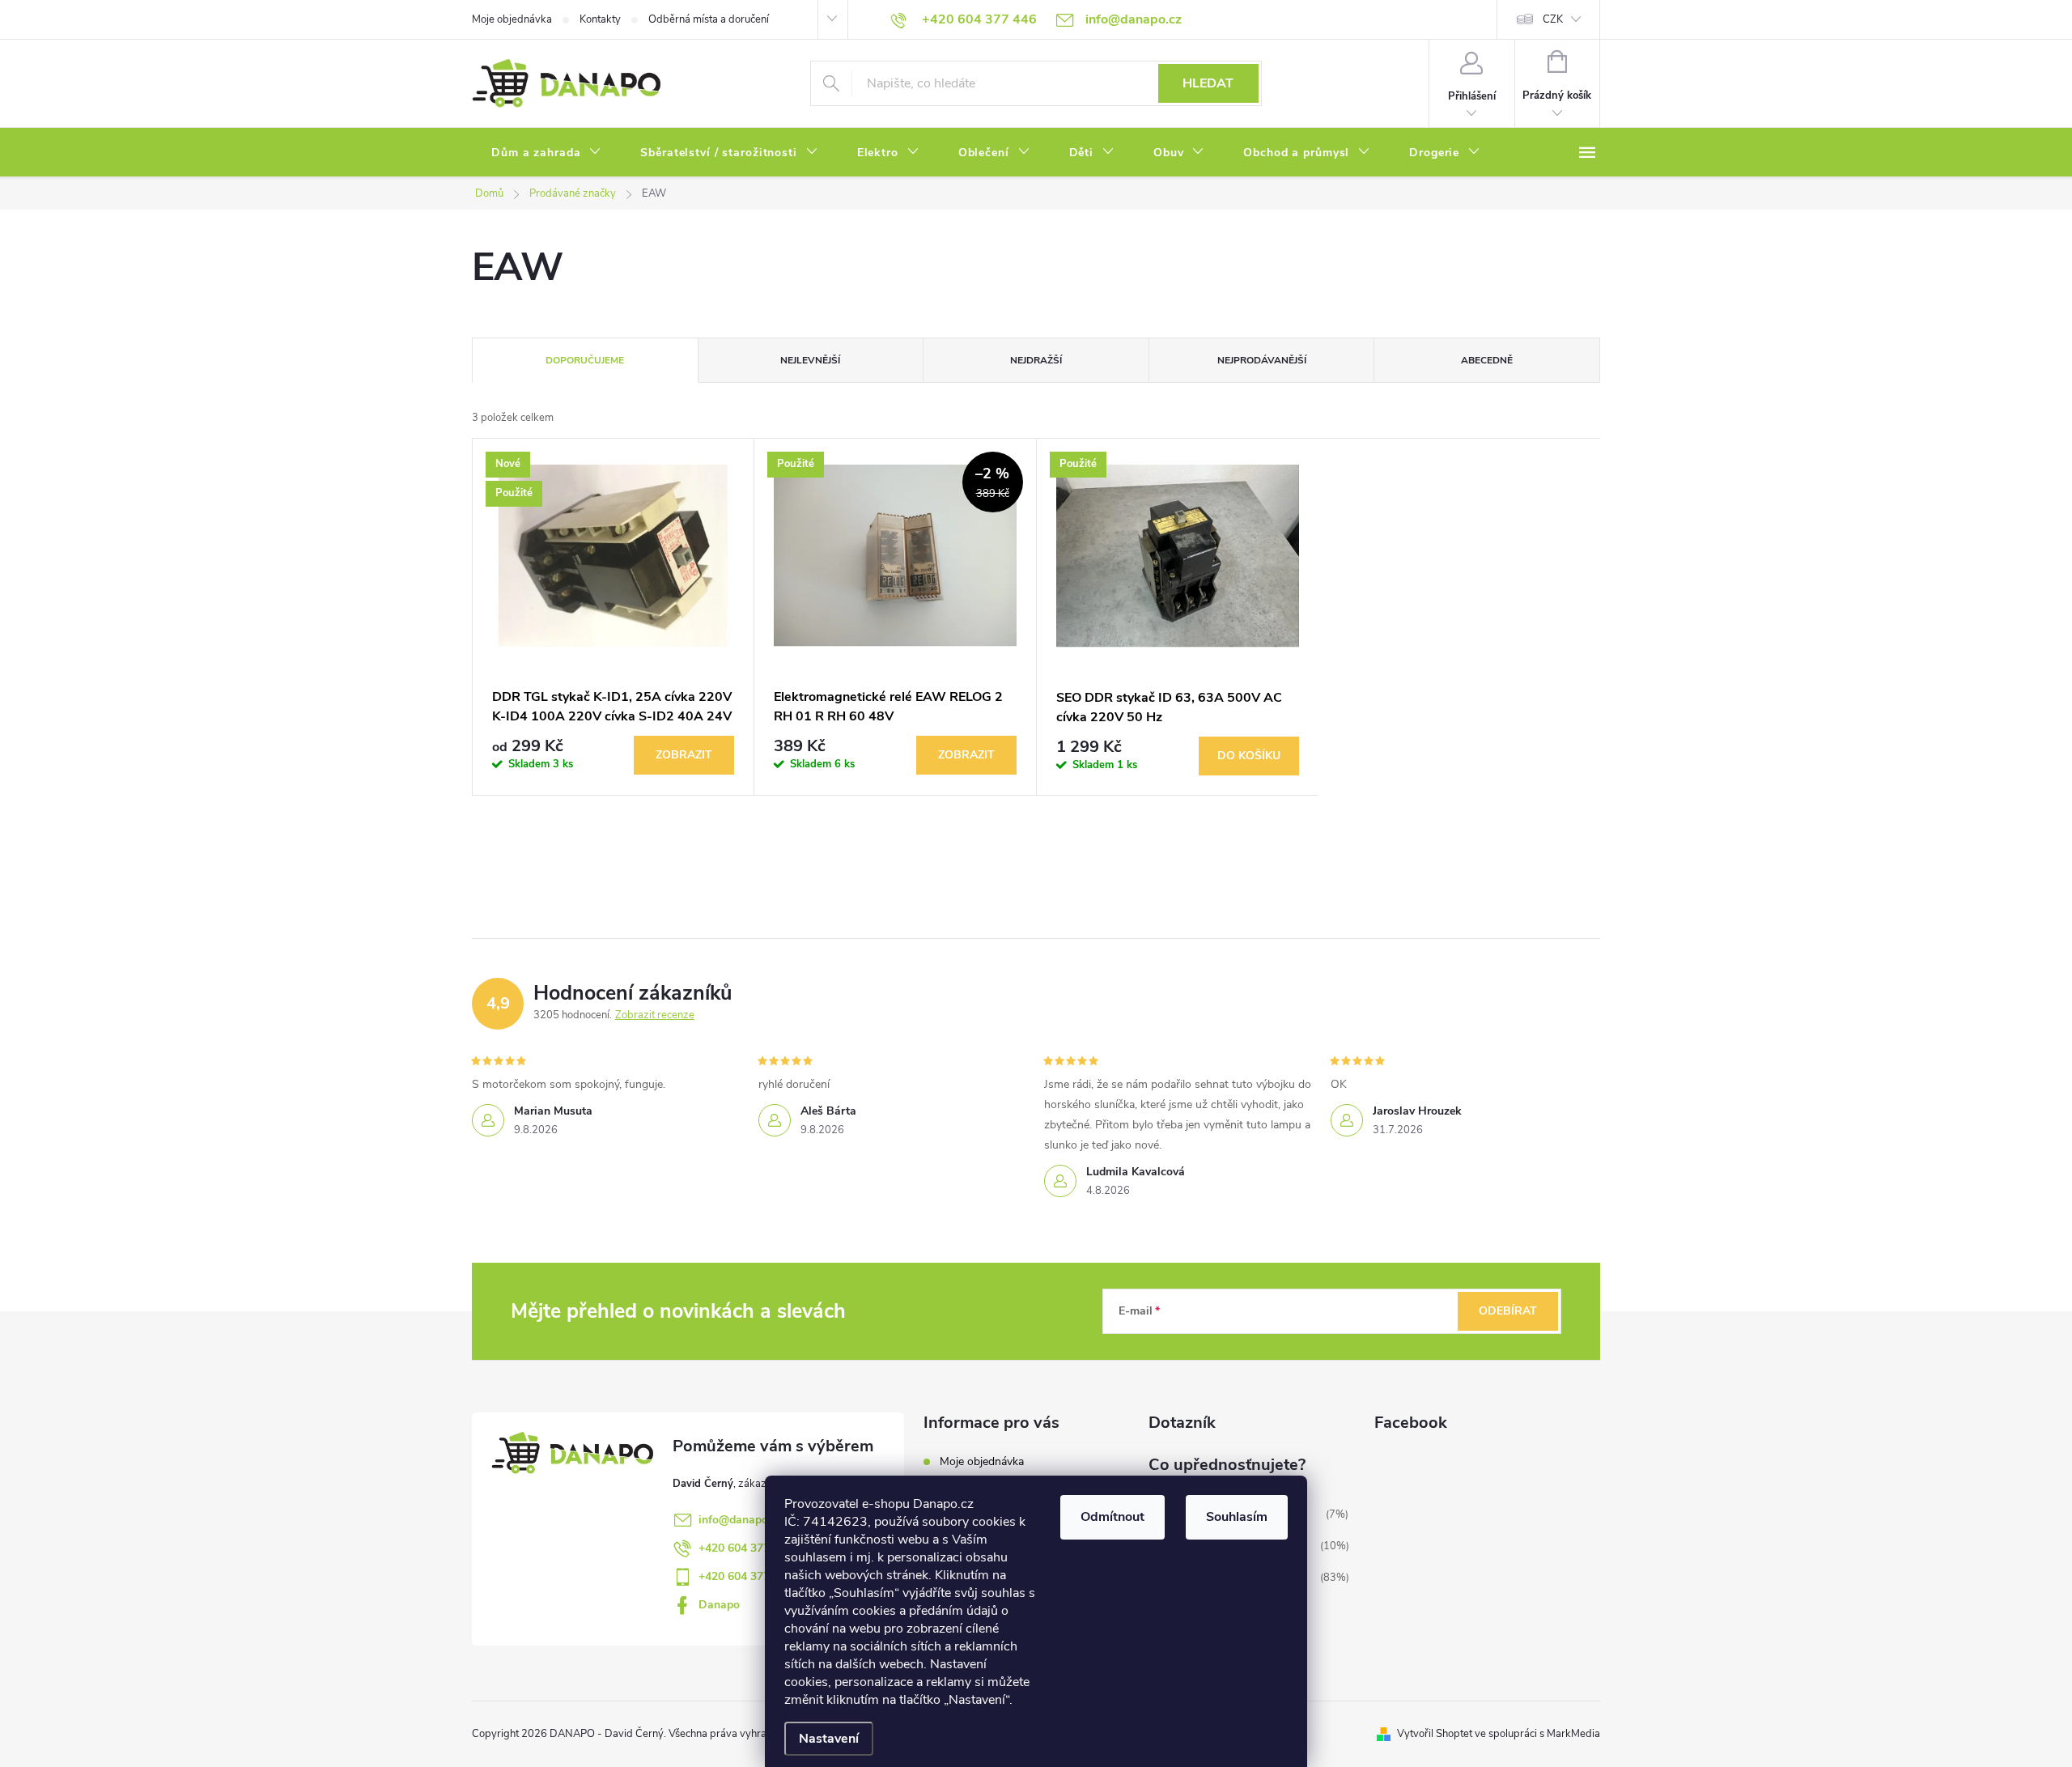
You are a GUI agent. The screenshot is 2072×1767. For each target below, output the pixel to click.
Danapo (719, 1605)
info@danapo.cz (740, 1520)
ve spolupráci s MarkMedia (1537, 1734)
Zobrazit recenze (655, 1015)
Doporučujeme (585, 360)
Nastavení (829, 1739)
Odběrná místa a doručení (709, 19)
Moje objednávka (512, 19)
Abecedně (1487, 360)
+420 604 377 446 (745, 1548)
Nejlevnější (810, 360)
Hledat (1208, 83)
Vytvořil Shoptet (1435, 1734)
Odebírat (1508, 1311)
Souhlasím (1237, 1517)
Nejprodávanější (1262, 360)
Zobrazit (684, 755)
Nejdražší (1036, 360)
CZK (1553, 19)
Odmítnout (1112, 1517)
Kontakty (600, 19)
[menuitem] (546, 153)
